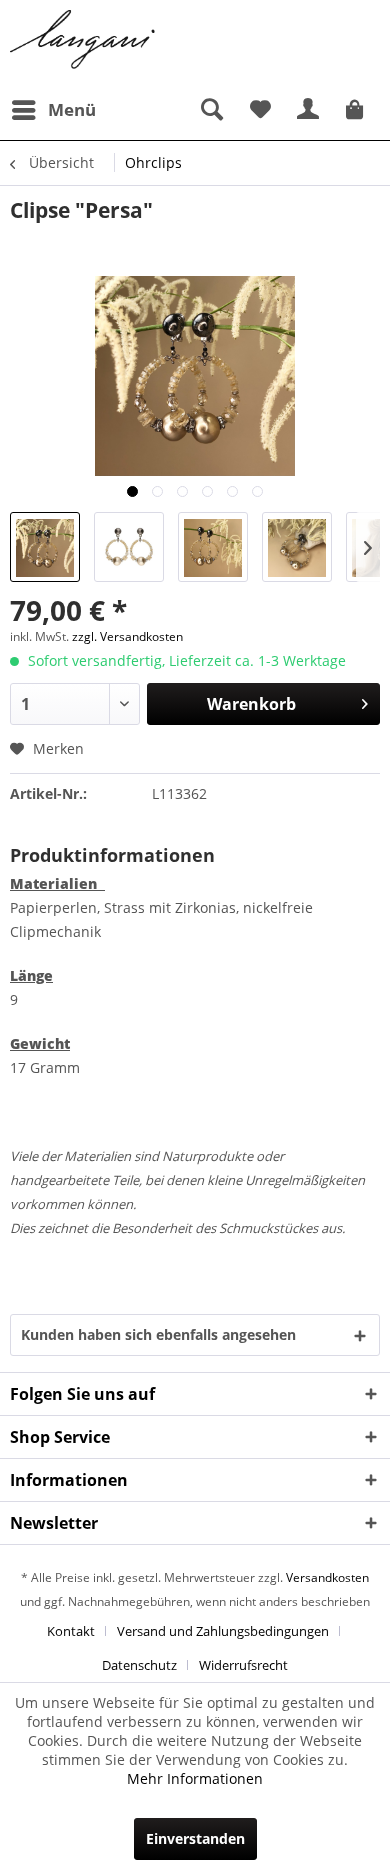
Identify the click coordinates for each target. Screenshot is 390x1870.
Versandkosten (327, 1577)
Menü (72, 109)
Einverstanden (195, 1838)
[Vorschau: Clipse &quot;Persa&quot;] (45, 547)
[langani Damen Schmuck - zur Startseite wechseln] (83, 40)
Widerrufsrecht (243, 1665)
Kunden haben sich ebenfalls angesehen (158, 1334)
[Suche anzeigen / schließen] (211, 110)
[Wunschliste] (260, 110)
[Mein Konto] (309, 110)
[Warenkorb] (358, 110)
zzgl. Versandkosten (127, 636)
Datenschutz (139, 1665)
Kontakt (71, 1631)
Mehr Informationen (195, 1778)
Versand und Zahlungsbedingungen (223, 1631)
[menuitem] (53, 110)
